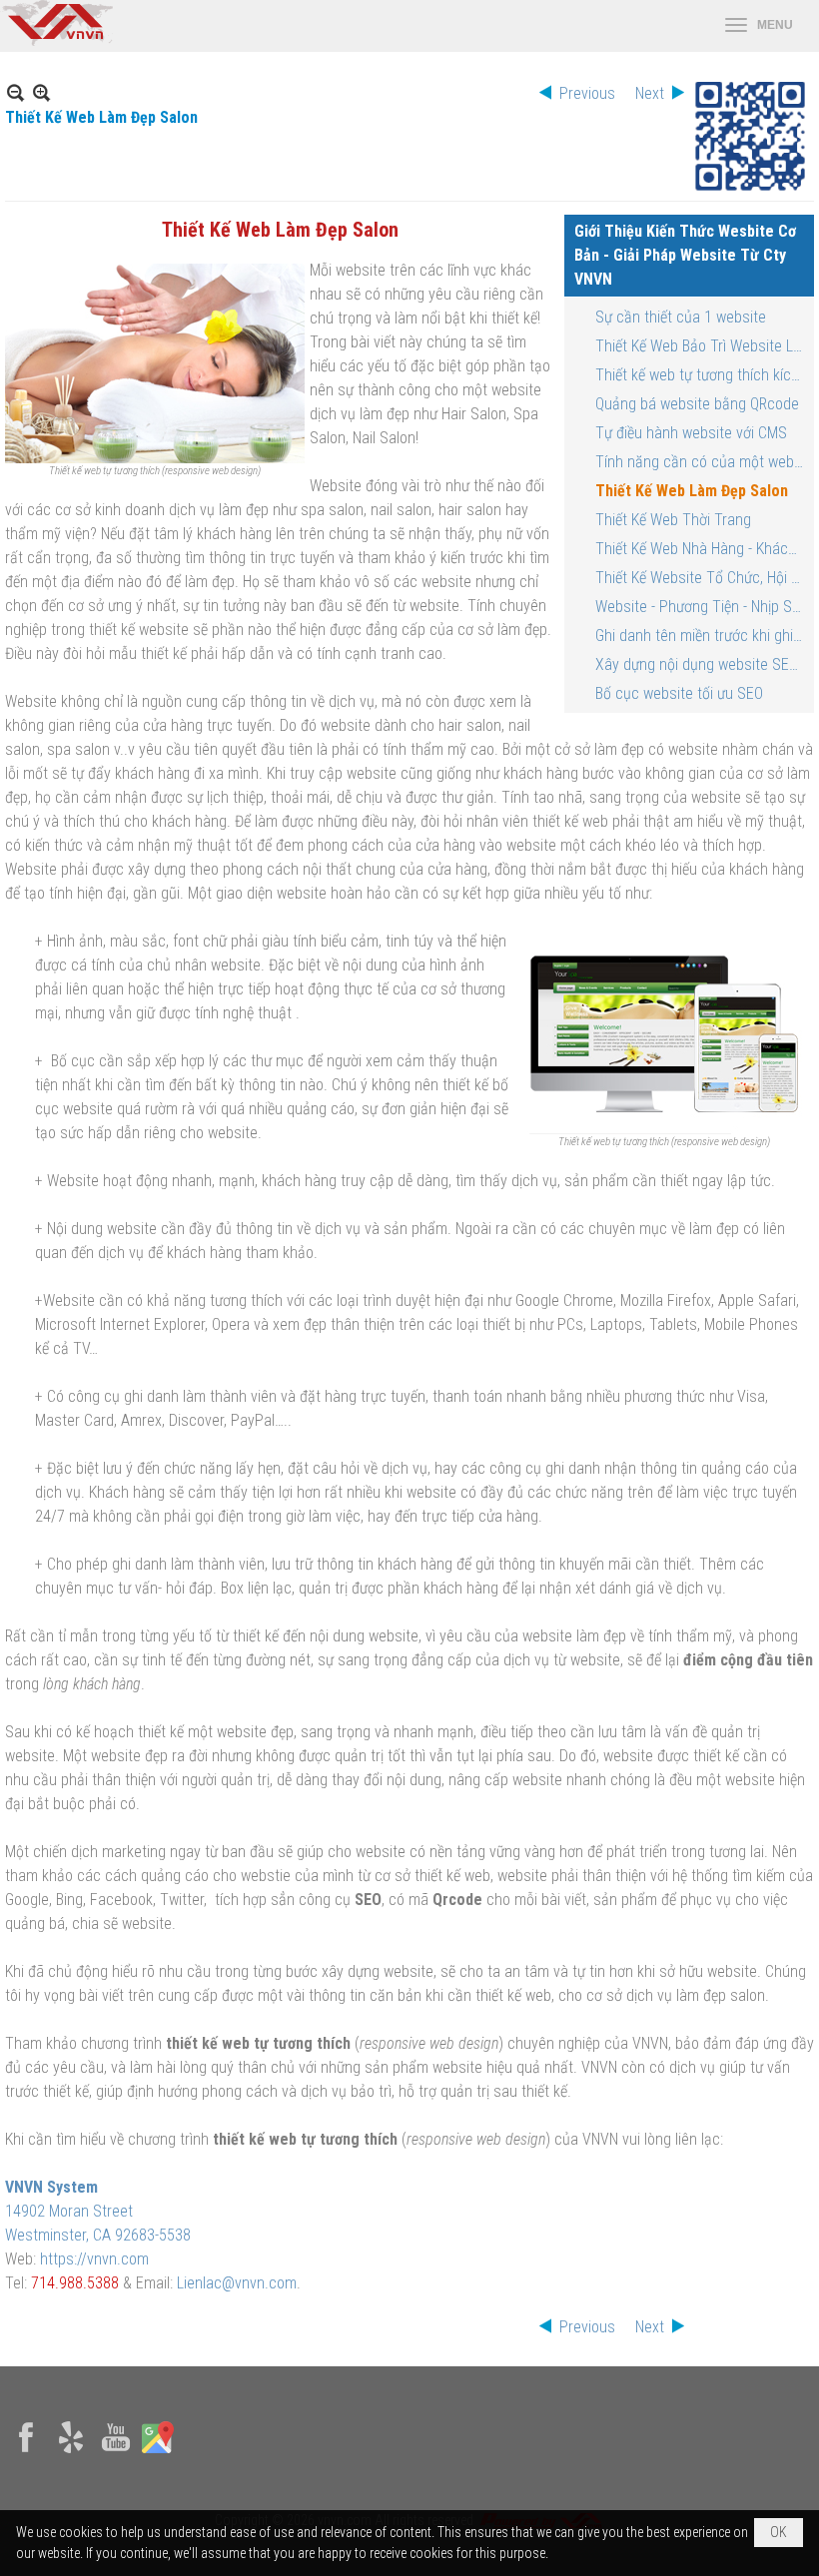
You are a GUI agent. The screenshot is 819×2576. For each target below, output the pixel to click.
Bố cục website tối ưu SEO (679, 693)
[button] (759, 26)
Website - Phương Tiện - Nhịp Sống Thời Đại (702, 607)
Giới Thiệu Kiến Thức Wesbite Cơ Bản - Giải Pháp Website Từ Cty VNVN (685, 255)
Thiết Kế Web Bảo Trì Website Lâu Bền (702, 346)
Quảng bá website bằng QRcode (697, 404)
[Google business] (158, 2453)
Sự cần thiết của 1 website (681, 317)
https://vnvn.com (94, 2259)
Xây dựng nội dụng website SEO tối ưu (702, 664)
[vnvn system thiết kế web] (56, 41)
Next (650, 93)
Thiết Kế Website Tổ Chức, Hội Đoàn (702, 578)
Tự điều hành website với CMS (691, 433)
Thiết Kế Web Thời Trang (673, 520)
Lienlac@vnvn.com (237, 2283)
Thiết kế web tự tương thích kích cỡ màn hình (702, 375)
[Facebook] (26, 2453)
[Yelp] (71, 2453)
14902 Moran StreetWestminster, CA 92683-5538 (98, 2211)
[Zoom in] (15, 92)
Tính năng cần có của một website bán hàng (702, 462)
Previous (587, 93)
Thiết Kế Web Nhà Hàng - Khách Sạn (702, 549)
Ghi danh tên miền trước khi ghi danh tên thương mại (702, 636)
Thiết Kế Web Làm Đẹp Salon (692, 491)
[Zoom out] (41, 92)
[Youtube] (116, 2453)
